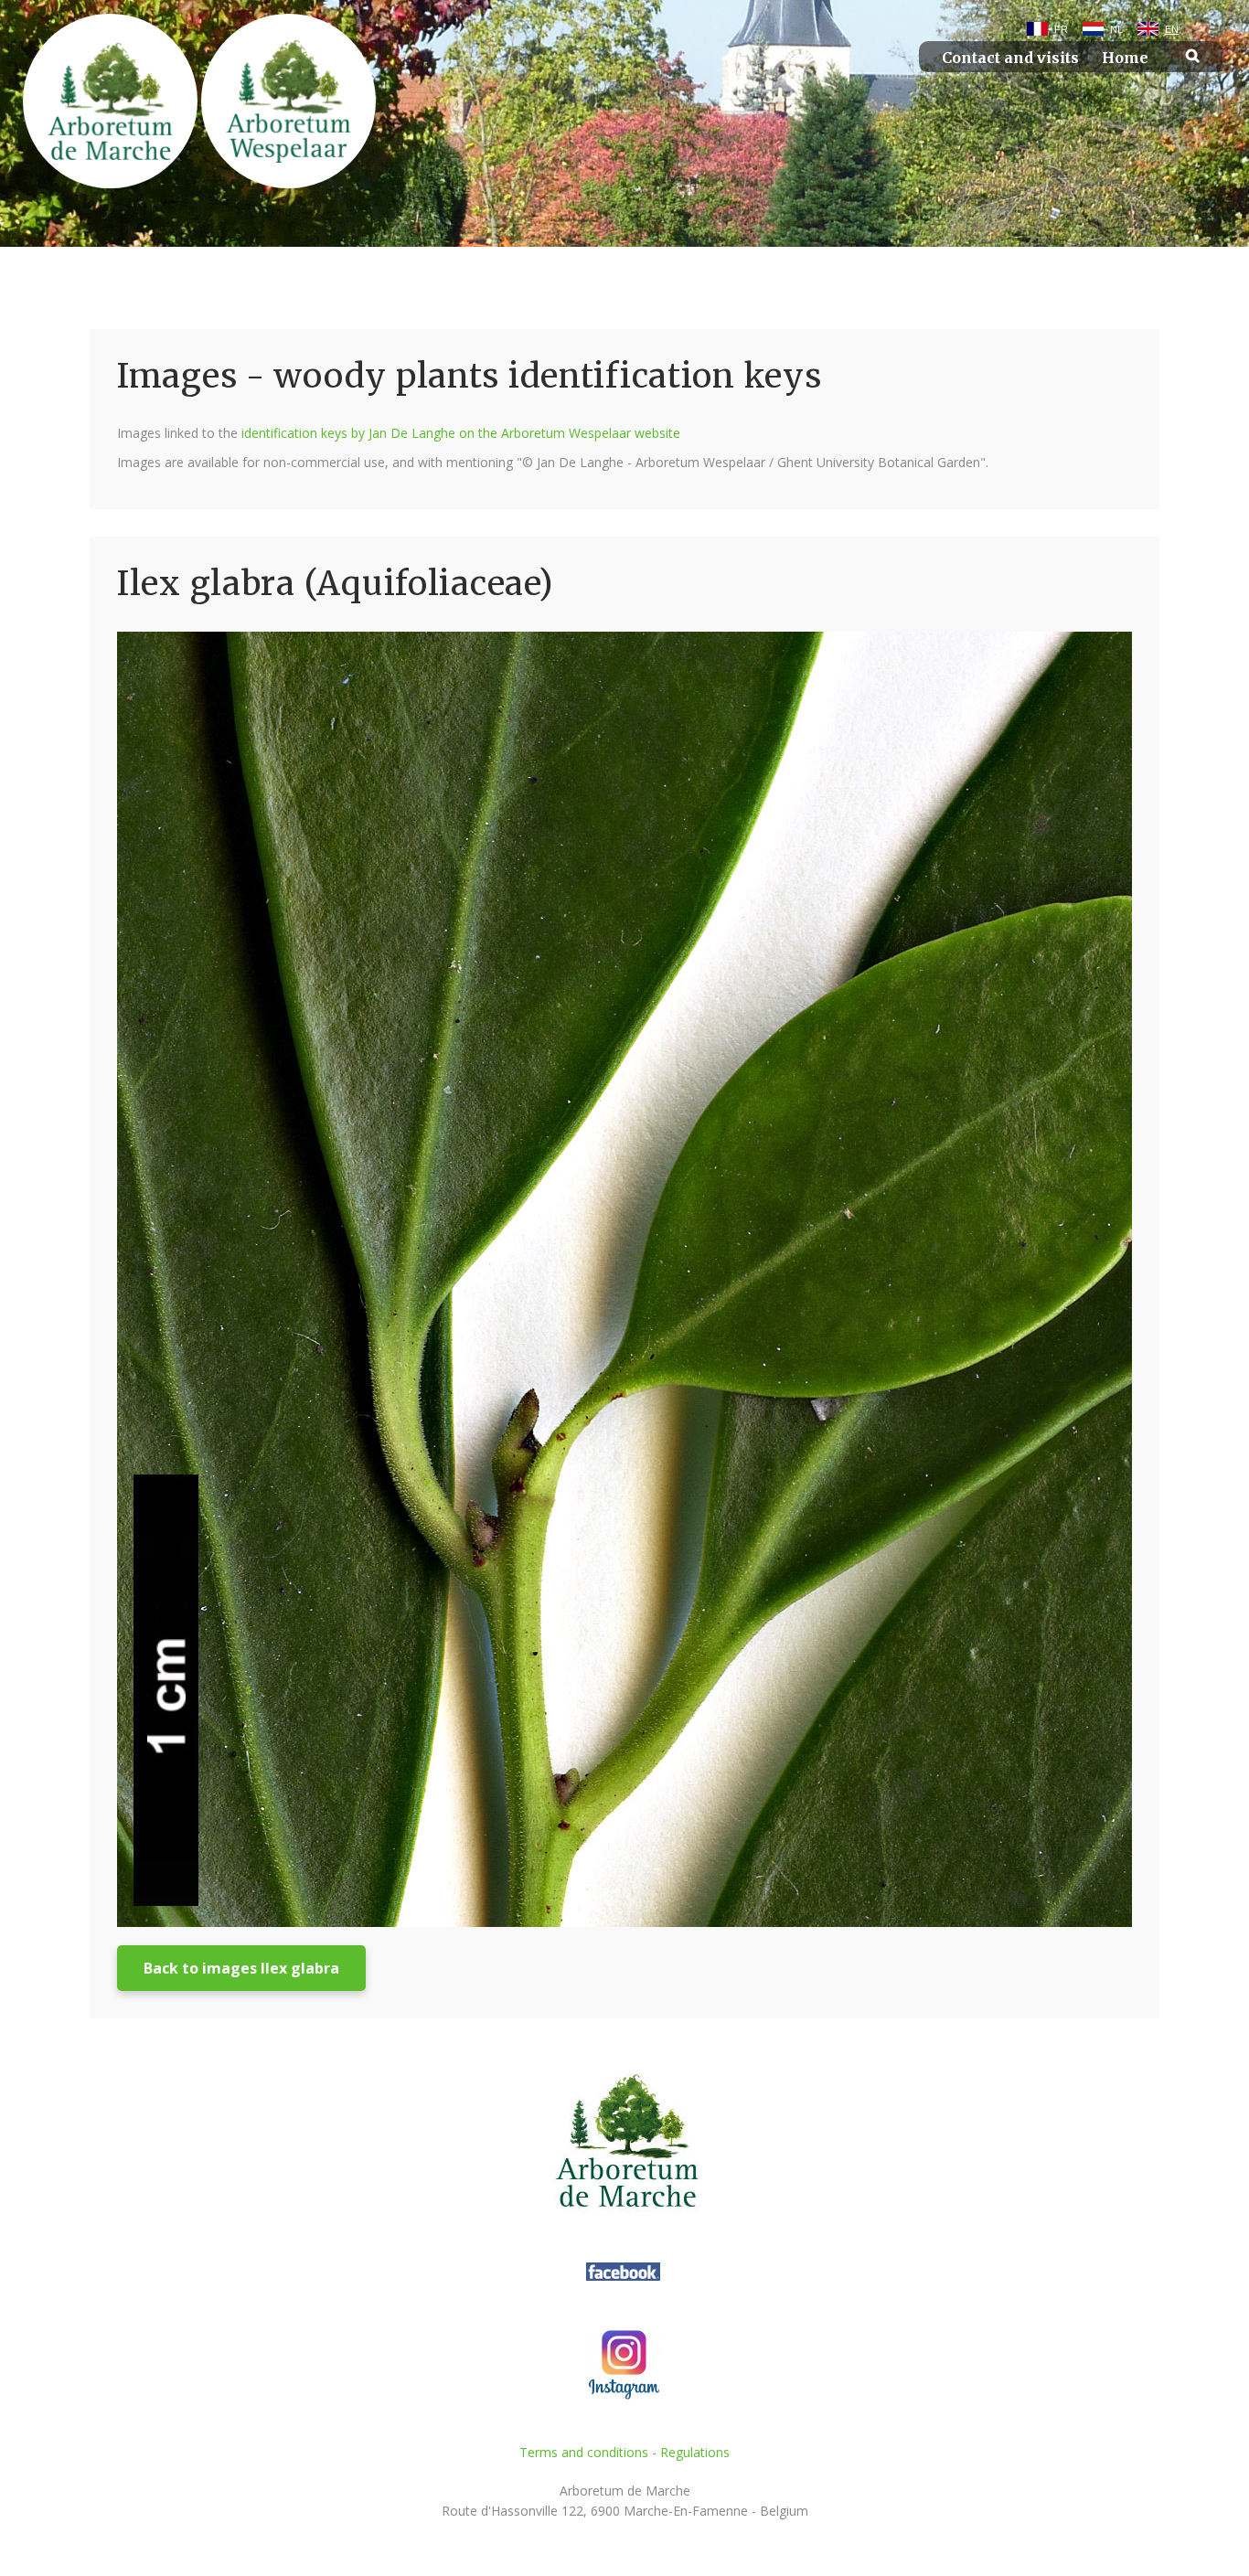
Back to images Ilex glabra (241, 1968)
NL (1116, 29)
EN (1172, 29)
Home (1125, 58)
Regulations (695, 2452)
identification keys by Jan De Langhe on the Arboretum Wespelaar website (461, 433)
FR (1061, 29)
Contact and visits (1010, 58)
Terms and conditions (584, 2452)
